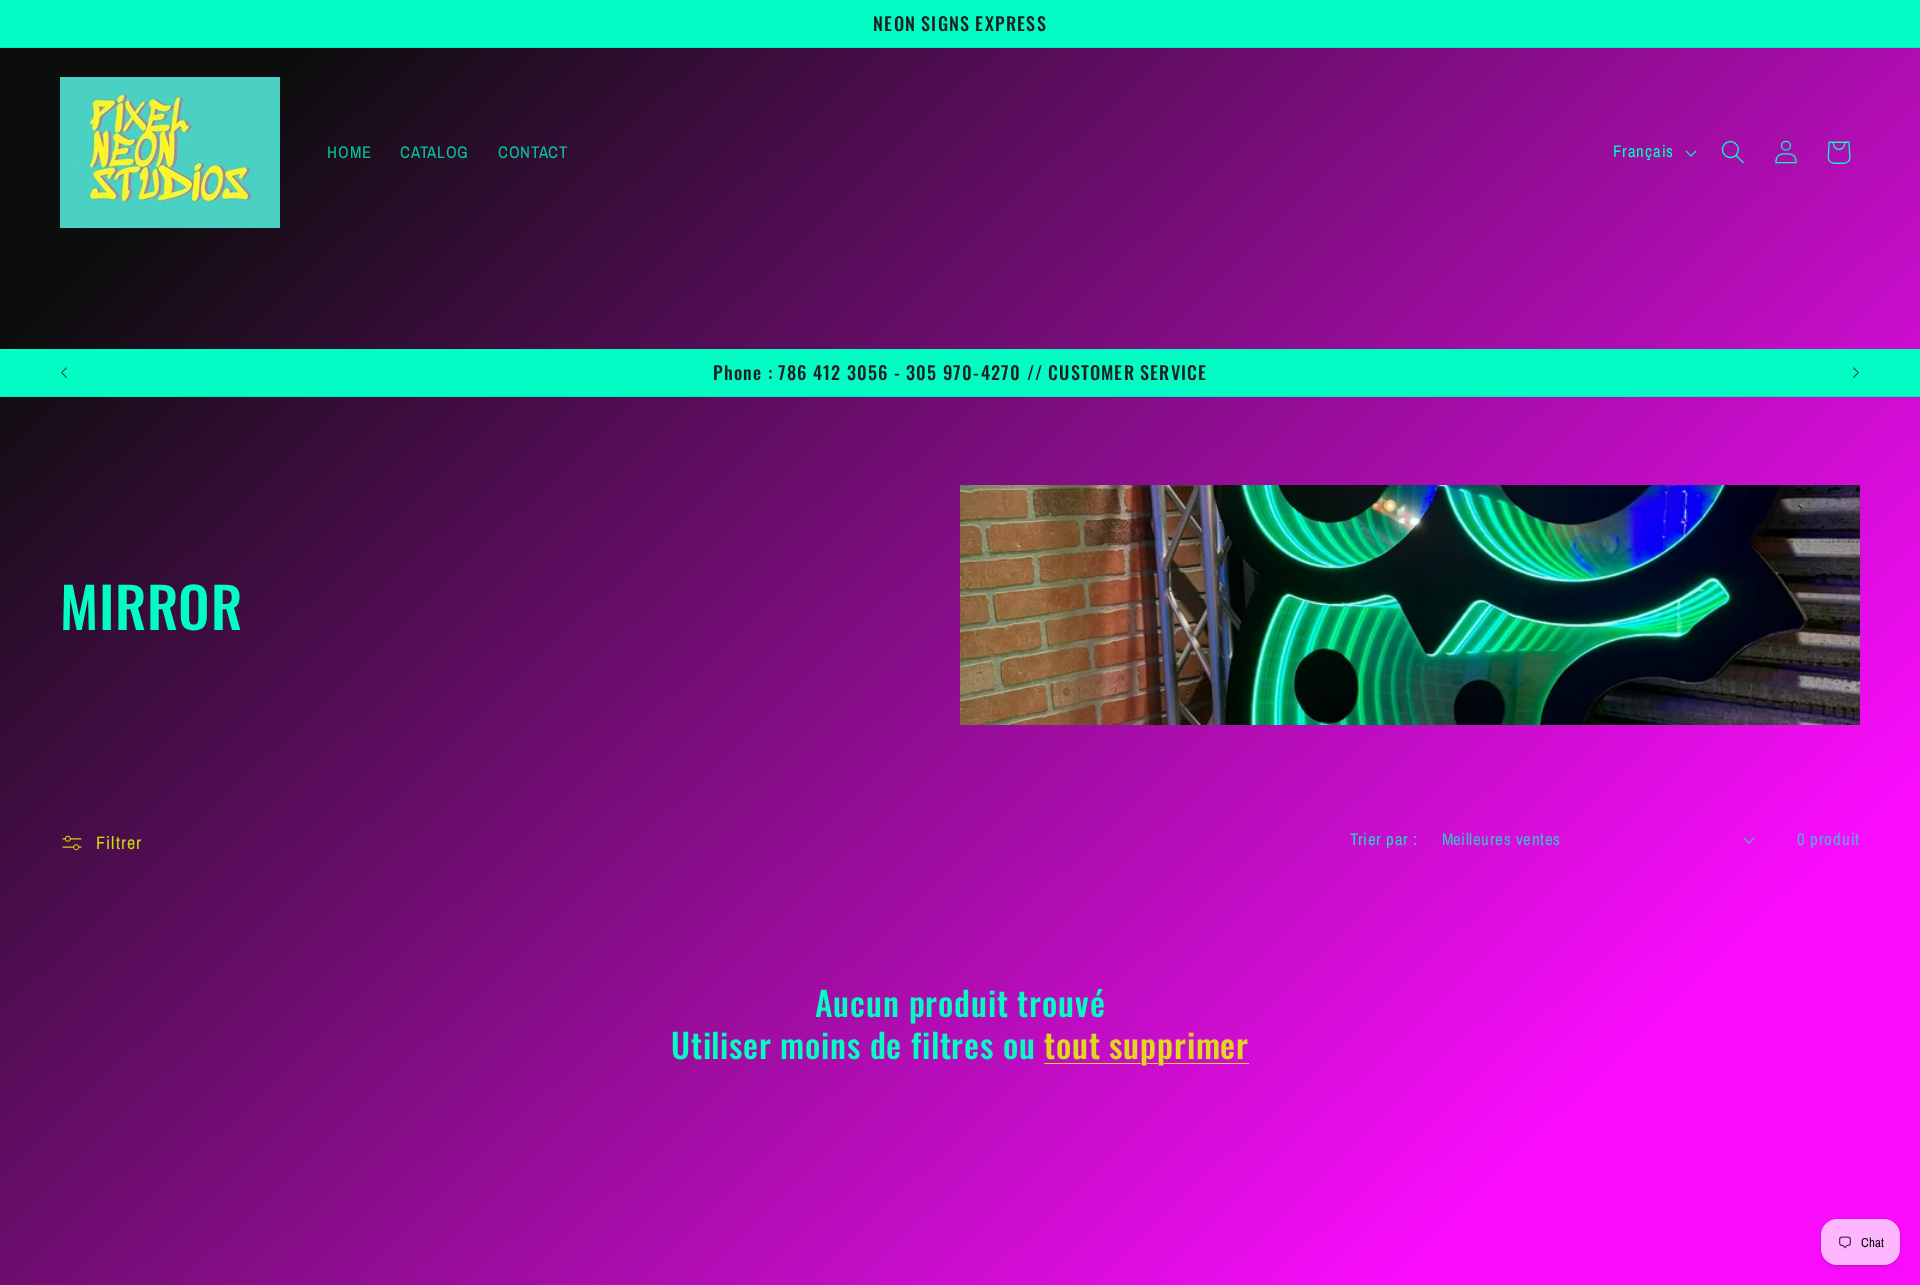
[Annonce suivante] (1856, 373)
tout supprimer (1146, 1044)
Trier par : (1383, 839)
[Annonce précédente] (64, 373)
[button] (1732, 152)
